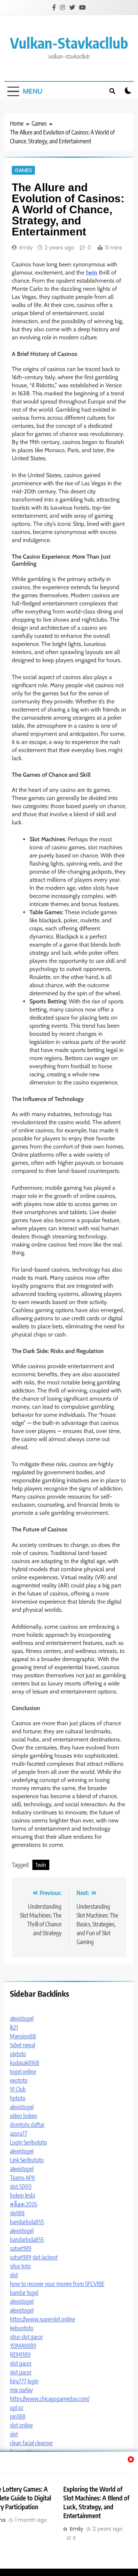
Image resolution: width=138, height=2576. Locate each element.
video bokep (24, 2116)
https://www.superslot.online (43, 2319)
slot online (21, 2425)
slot (14, 2275)
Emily (26, 248)
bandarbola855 (27, 2222)
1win (41, 1865)
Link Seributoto (27, 2160)
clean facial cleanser (31, 2443)
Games (23, 170)
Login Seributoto (29, 2142)
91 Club (18, 2089)
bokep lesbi (22, 2195)
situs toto (20, 2266)
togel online (23, 2072)
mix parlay (21, 2390)
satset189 (21, 2248)
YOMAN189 (23, 2346)
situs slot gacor (26, 2337)
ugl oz (17, 2408)
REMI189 (20, 2355)
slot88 (17, 2213)
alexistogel (22, 2018)
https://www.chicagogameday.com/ (50, 2399)
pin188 (18, 2416)
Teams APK (23, 2178)
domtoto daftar (27, 2125)
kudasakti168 (25, 2063)
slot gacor (21, 2363)
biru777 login (24, 2381)
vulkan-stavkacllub (69, 43)
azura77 (19, 2133)
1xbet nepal (22, 2045)
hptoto (18, 2098)
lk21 (14, 2027)
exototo (19, 2080)
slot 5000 (21, 2187)
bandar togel (24, 2293)
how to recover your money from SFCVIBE (57, 2284)
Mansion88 (23, 2036)
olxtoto (18, 2054)
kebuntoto (22, 2328)
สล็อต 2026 (24, 2204)
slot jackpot (45, 2257)
